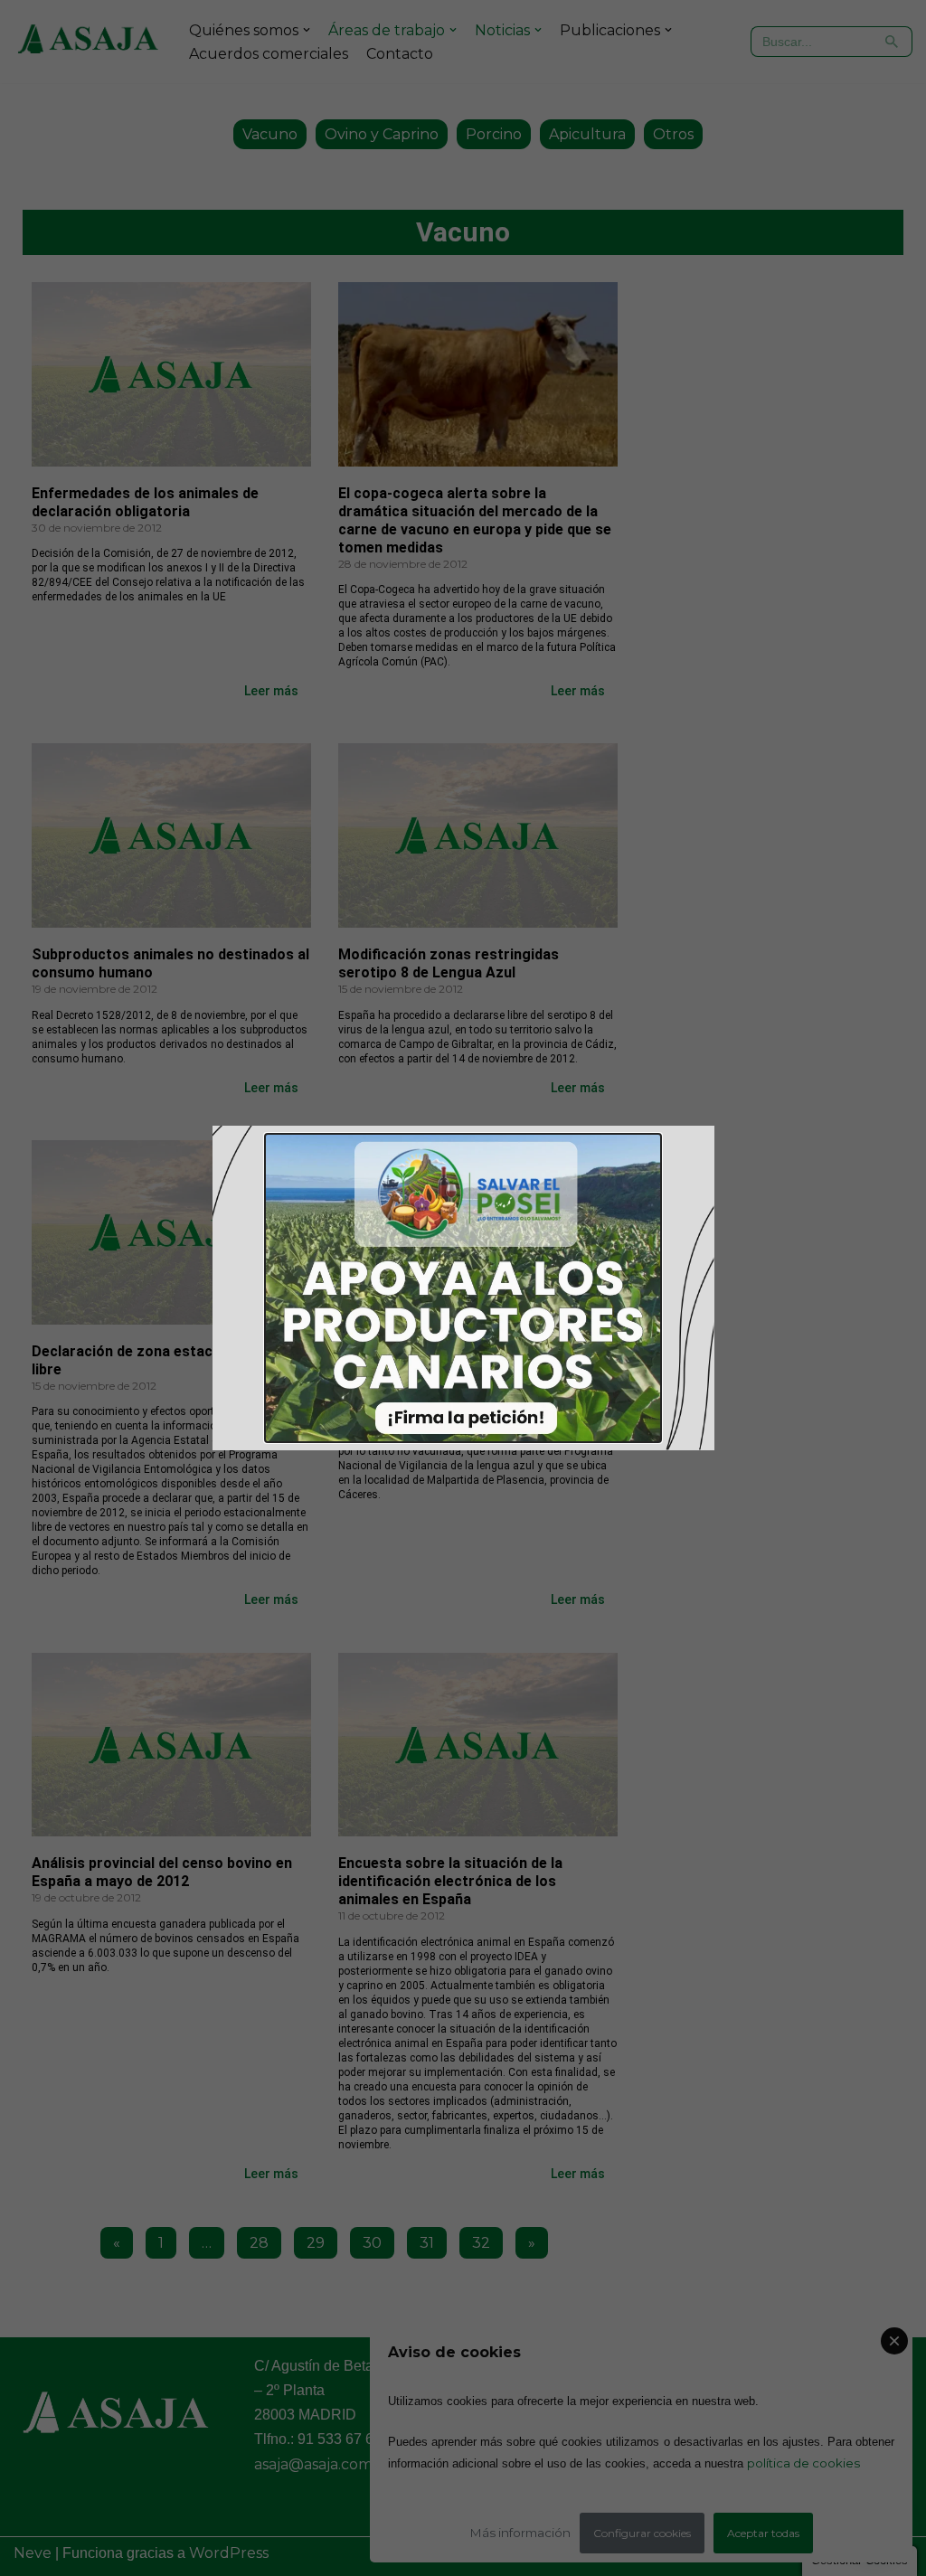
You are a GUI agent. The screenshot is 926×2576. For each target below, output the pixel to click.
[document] (463, 1288)
